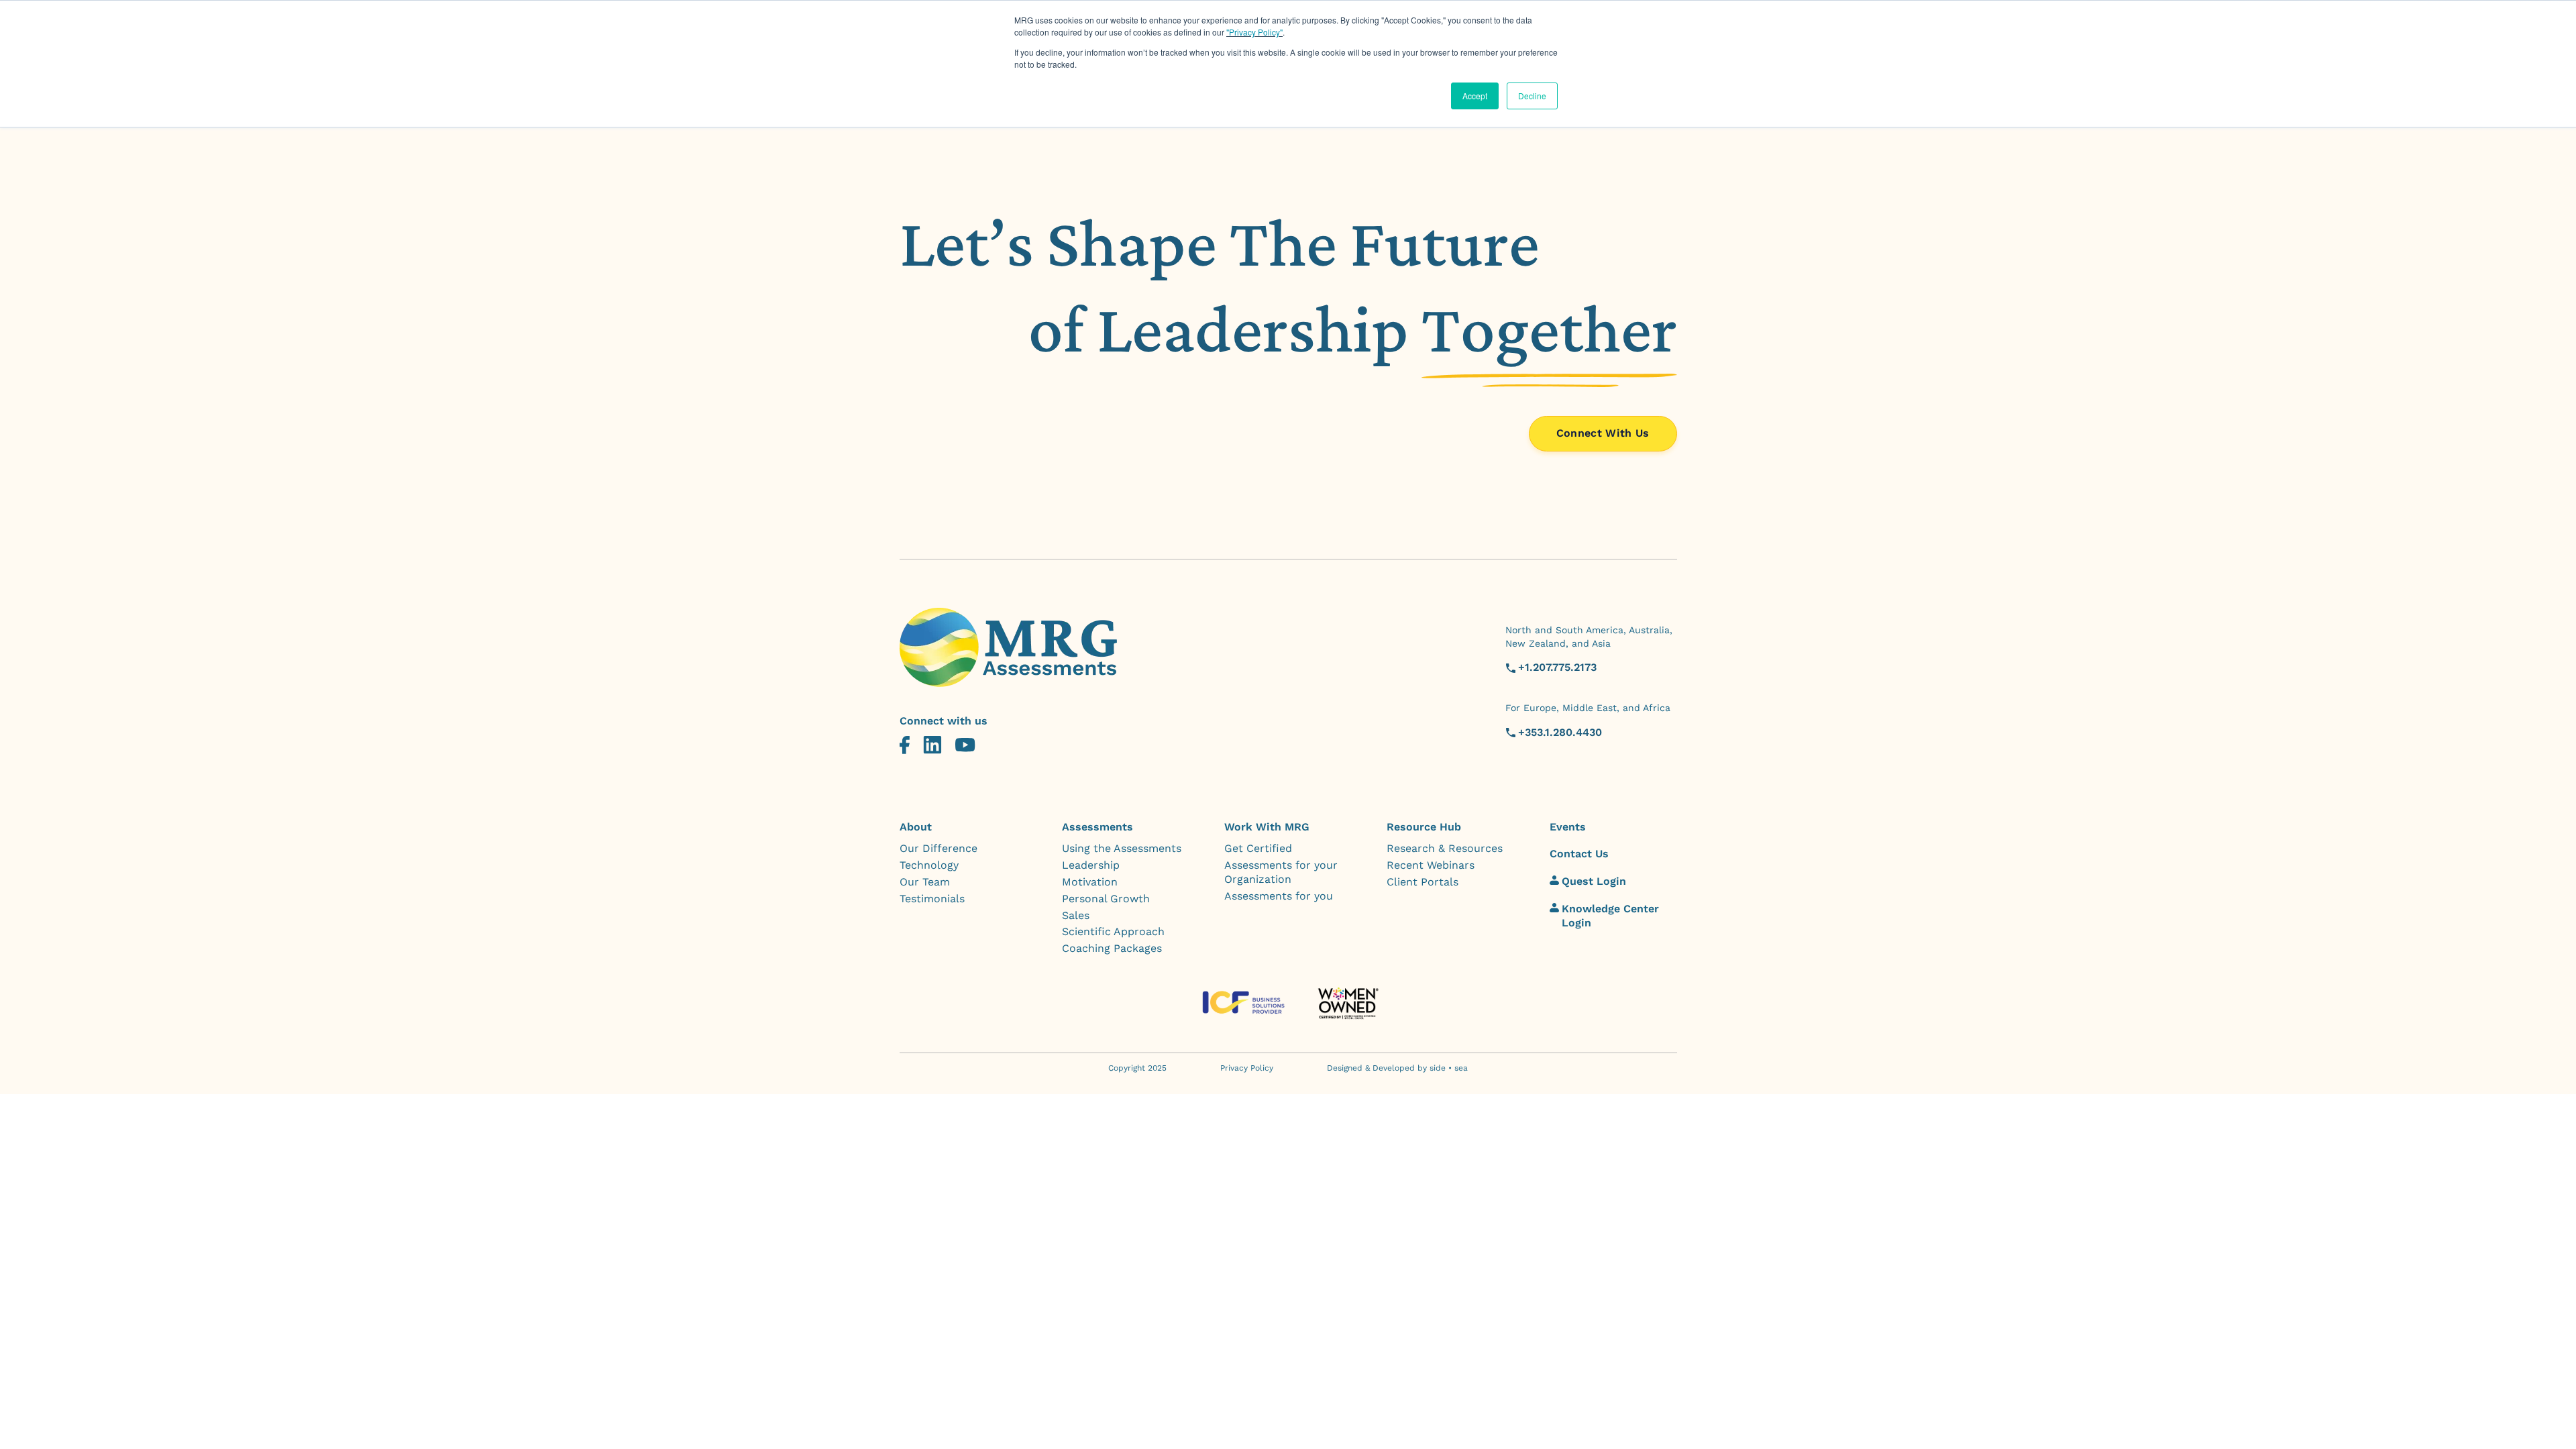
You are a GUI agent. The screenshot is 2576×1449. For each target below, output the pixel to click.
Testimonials (932, 899)
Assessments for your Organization (1281, 872)
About (916, 827)
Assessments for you (1279, 896)
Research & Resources (1445, 848)
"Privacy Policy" (1254, 32)
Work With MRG (1267, 827)
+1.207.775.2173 (1557, 667)
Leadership (1091, 865)
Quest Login (1594, 881)
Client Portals (1423, 882)
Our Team (925, 882)
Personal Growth (1106, 899)
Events (1568, 827)
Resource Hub (1424, 827)
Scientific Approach (1113, 931)
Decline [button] (1532, 96)
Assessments (1097, 827)
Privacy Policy (1247, 1068)
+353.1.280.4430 (1560, 732)
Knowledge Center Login (1610, 916)
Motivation (1090, 882)
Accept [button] (1475, 96)
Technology (929, 865)
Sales (1076, 915)
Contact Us (1579, 854)
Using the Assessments (1122, 848)
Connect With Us (1603, 433)
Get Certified (1258, 848)
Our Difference (938, 848)
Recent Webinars (1431, 865)
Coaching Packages (1112, 948)
